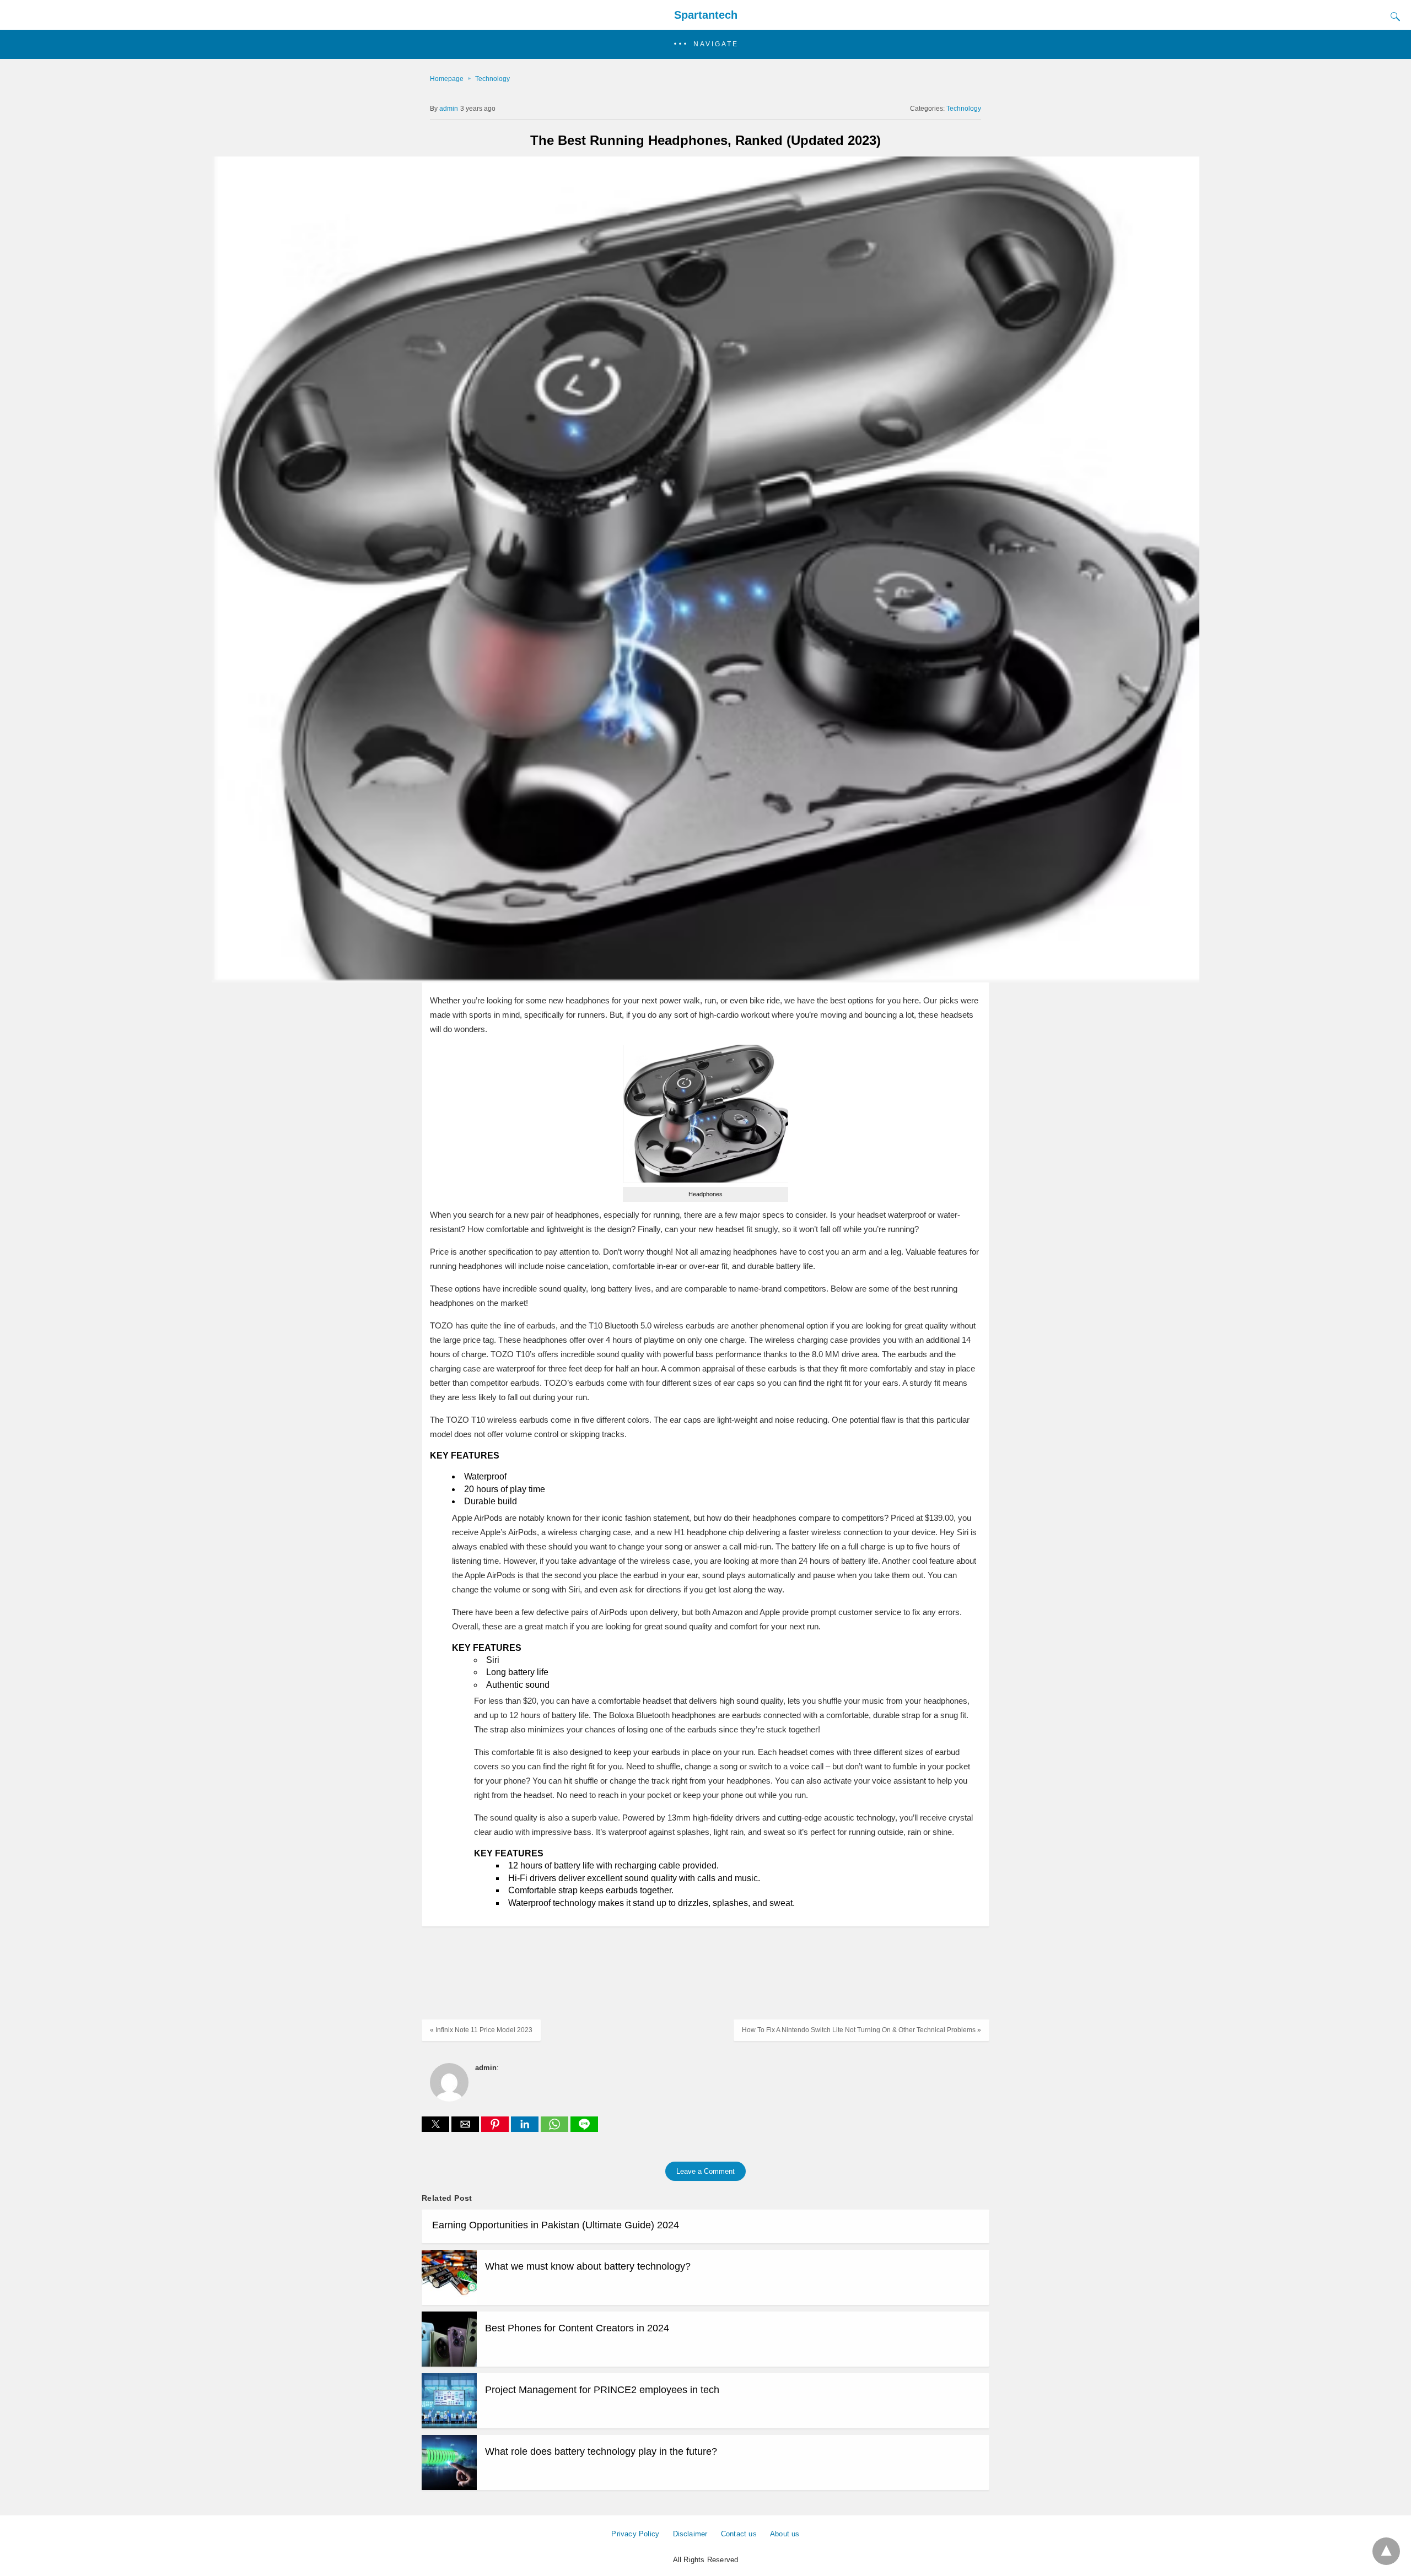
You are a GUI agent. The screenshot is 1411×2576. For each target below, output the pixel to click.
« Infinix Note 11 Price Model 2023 (481, 2030)
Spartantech (706, 15)
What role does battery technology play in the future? (601, 2451)
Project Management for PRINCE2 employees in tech (602, 2390)
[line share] (584, 2129)
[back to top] (1386, 2551)
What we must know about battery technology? (588, 2266)
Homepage (447, 79)
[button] (705, 44)
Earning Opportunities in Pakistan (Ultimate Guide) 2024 (556, 2225)
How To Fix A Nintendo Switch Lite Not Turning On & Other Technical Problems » (861, 2030)
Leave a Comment (705, 2171)
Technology (492, 79)
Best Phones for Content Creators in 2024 (577, 2328)
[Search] (1393, 17)
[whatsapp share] (556, 2129)
